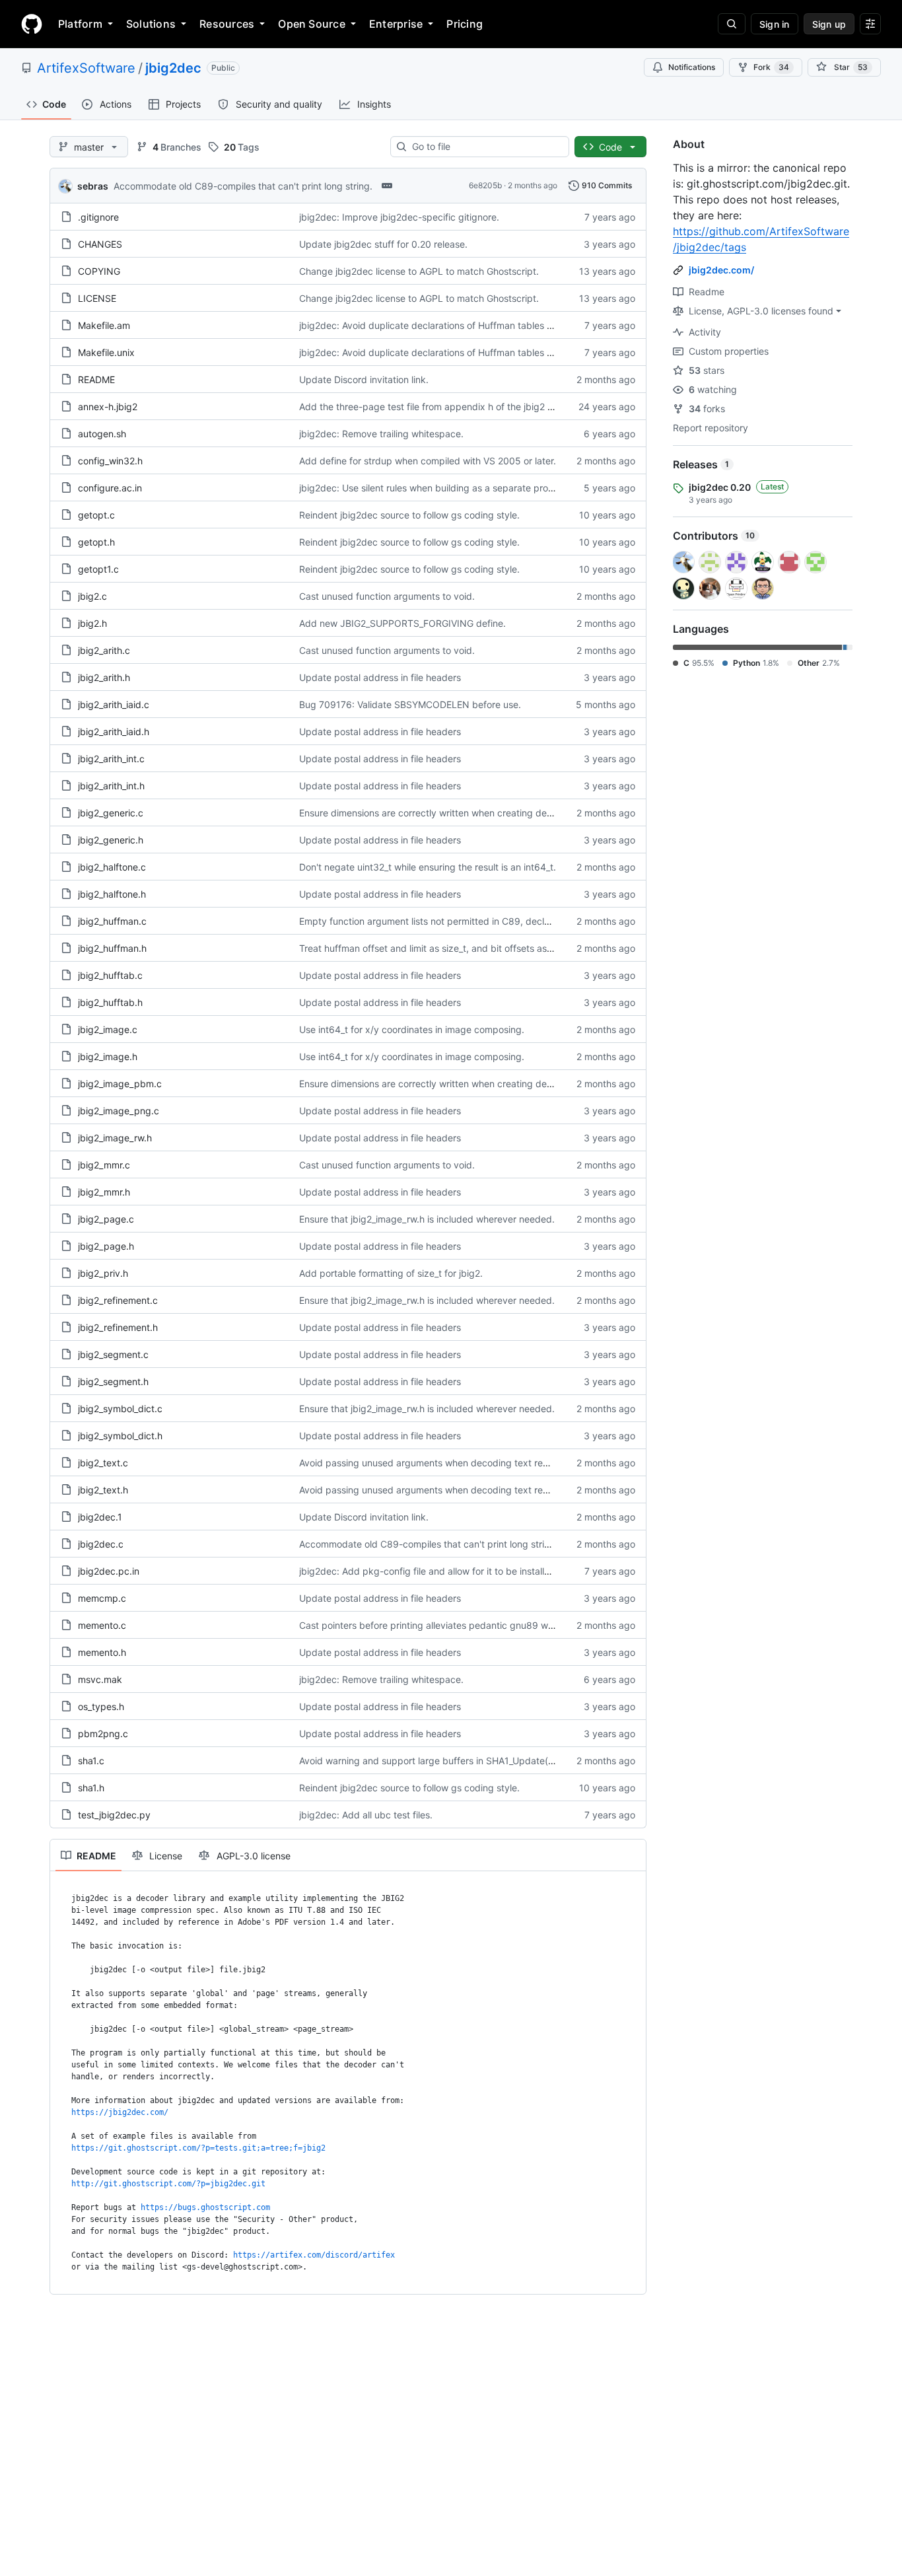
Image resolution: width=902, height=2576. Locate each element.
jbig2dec (173, 68)
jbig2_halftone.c (112, 867)
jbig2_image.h (108, 1056)
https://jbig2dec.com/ (120, 2112)
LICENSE (97, 298)
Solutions (151, 24)
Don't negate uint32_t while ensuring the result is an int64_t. (428, 867)
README (96, 379)
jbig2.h (92, 623)
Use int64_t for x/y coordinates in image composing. (412, 1029)
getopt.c (96, 515)
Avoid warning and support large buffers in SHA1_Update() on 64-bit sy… (457, 1761)
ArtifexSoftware (86, 68)
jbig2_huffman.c (112, 921)
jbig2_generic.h (111, 840)
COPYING (99, 271)
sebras (93, 186)
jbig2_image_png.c (119, 1111)
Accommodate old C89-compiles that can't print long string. (243, 186)
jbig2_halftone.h (112, 894)
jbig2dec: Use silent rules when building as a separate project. (433, 488)
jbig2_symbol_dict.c (120, 1409)
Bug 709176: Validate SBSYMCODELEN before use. (410, 704)
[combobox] (485, 147)
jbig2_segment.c (113, 1354)
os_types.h (101, 1706)
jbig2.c (92, 596)
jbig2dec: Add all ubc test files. (366, 1815)
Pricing (465, 24)
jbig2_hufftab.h (110, 1002)
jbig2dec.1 (100, 1517)
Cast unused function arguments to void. (387, 596)
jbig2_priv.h (103, 1273)
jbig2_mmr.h (104, 1192)
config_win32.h (110, 461)
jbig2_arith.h (104, 677)
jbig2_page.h (106, 1246)
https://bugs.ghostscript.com (205, 2207)
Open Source (312, 24)
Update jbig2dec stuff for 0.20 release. (383, 244)
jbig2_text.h (103, 1490)
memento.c (102, 1625)
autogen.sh (102, 434)
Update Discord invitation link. (364, 379)
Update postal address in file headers (380, 677)
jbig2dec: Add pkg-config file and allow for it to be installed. (429, 1571)
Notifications (692, 67)
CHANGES (100, 244)
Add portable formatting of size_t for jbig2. (391, 1273)
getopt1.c (98, 569)
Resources (227, 24)
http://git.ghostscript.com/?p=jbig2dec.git (168, 2184)
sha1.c (91, 1761)
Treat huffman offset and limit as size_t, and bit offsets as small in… (444, 948)
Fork (771, 67)
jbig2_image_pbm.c (120, 1084)
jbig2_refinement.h (118, 1327)
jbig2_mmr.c (104, 1165)
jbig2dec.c (101, 1544)
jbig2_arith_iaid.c (114, 704)
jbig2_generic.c (111, 813)
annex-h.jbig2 (108, 407)
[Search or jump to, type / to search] (732, 24)
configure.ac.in (110, 488)
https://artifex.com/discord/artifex (314, 2255)
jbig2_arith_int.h (111, 786)
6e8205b (485, 185)
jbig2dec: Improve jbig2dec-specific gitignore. (399, 217)
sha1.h (91, 1788)
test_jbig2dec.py (114, 1815)
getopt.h (96, 542)
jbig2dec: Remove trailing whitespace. (381, 434)
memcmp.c (102, 1598)
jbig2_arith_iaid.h (114, 732)
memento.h (102, 1652)
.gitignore (98, 217)
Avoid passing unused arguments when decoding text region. (432, 1463)
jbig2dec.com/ (721, 270)
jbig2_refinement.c (118, 1300)
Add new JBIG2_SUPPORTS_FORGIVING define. (402, 623)
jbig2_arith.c (104, 650)
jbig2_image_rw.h (115, 1138)
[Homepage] (32, 24)
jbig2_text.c (103, 1463)
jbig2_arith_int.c (111, 759)
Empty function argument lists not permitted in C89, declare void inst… (452, 921)
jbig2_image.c (108, 1029)
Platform (80, 24)
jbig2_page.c (106, 1219)
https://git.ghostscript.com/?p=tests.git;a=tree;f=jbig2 (198, 2148)
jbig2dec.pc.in (109, 1571)
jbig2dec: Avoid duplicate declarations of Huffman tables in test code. (450, 325)
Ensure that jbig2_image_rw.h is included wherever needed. (427, 1219)
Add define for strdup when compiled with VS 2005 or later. (428, 461)
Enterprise (396, 24)
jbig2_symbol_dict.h (120, 1436)
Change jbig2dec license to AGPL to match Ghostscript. (419, 271)
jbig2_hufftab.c (110, 975)
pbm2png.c (103, 1734)
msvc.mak (100, 1679)
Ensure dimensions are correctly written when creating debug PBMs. (446, 813)
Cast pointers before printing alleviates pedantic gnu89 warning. (438, 1625)
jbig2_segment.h (113, 1381)
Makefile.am (104, 325)
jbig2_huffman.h (112, 948)
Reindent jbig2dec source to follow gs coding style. (409, 515)
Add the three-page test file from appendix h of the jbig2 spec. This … (451, 407)
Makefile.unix (106, 352)
